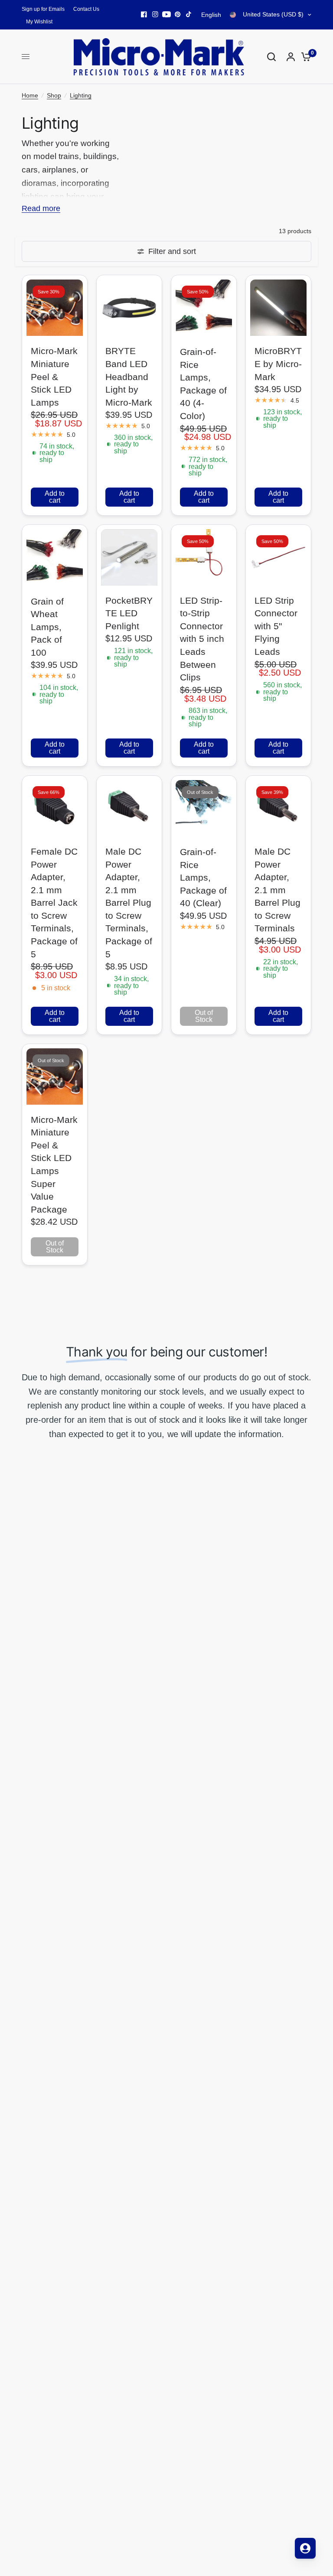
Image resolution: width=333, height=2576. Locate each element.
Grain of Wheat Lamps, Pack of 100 (47, 627)
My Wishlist (39, 22)
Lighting (81, 95)
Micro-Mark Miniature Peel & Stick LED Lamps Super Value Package (54, 1164)
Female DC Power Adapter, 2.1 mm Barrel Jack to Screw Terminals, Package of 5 (54, 903)
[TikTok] (189, 14)
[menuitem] (45, 9)
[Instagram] (155, 14)
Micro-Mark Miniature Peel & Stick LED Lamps (54, 376)
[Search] (271, 57)
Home (30, 95)
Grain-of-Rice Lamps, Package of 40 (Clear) (203, 877)
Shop (54, 95)
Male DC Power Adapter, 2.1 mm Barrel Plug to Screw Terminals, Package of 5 (129, 903)
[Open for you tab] (305, 2548)
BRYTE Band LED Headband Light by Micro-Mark (129, 376)
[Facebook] (144, 14)
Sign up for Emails (43, 9)
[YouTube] (166, 14)
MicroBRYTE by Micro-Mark (278, 364)
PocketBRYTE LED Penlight (129, 613)
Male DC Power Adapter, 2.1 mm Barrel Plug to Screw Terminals (277, 890)
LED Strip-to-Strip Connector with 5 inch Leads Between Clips (202, 639)
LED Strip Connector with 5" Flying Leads (276, 626)
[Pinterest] (178, 14)
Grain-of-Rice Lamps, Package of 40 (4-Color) (203, 384)
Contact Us (86, 9)
